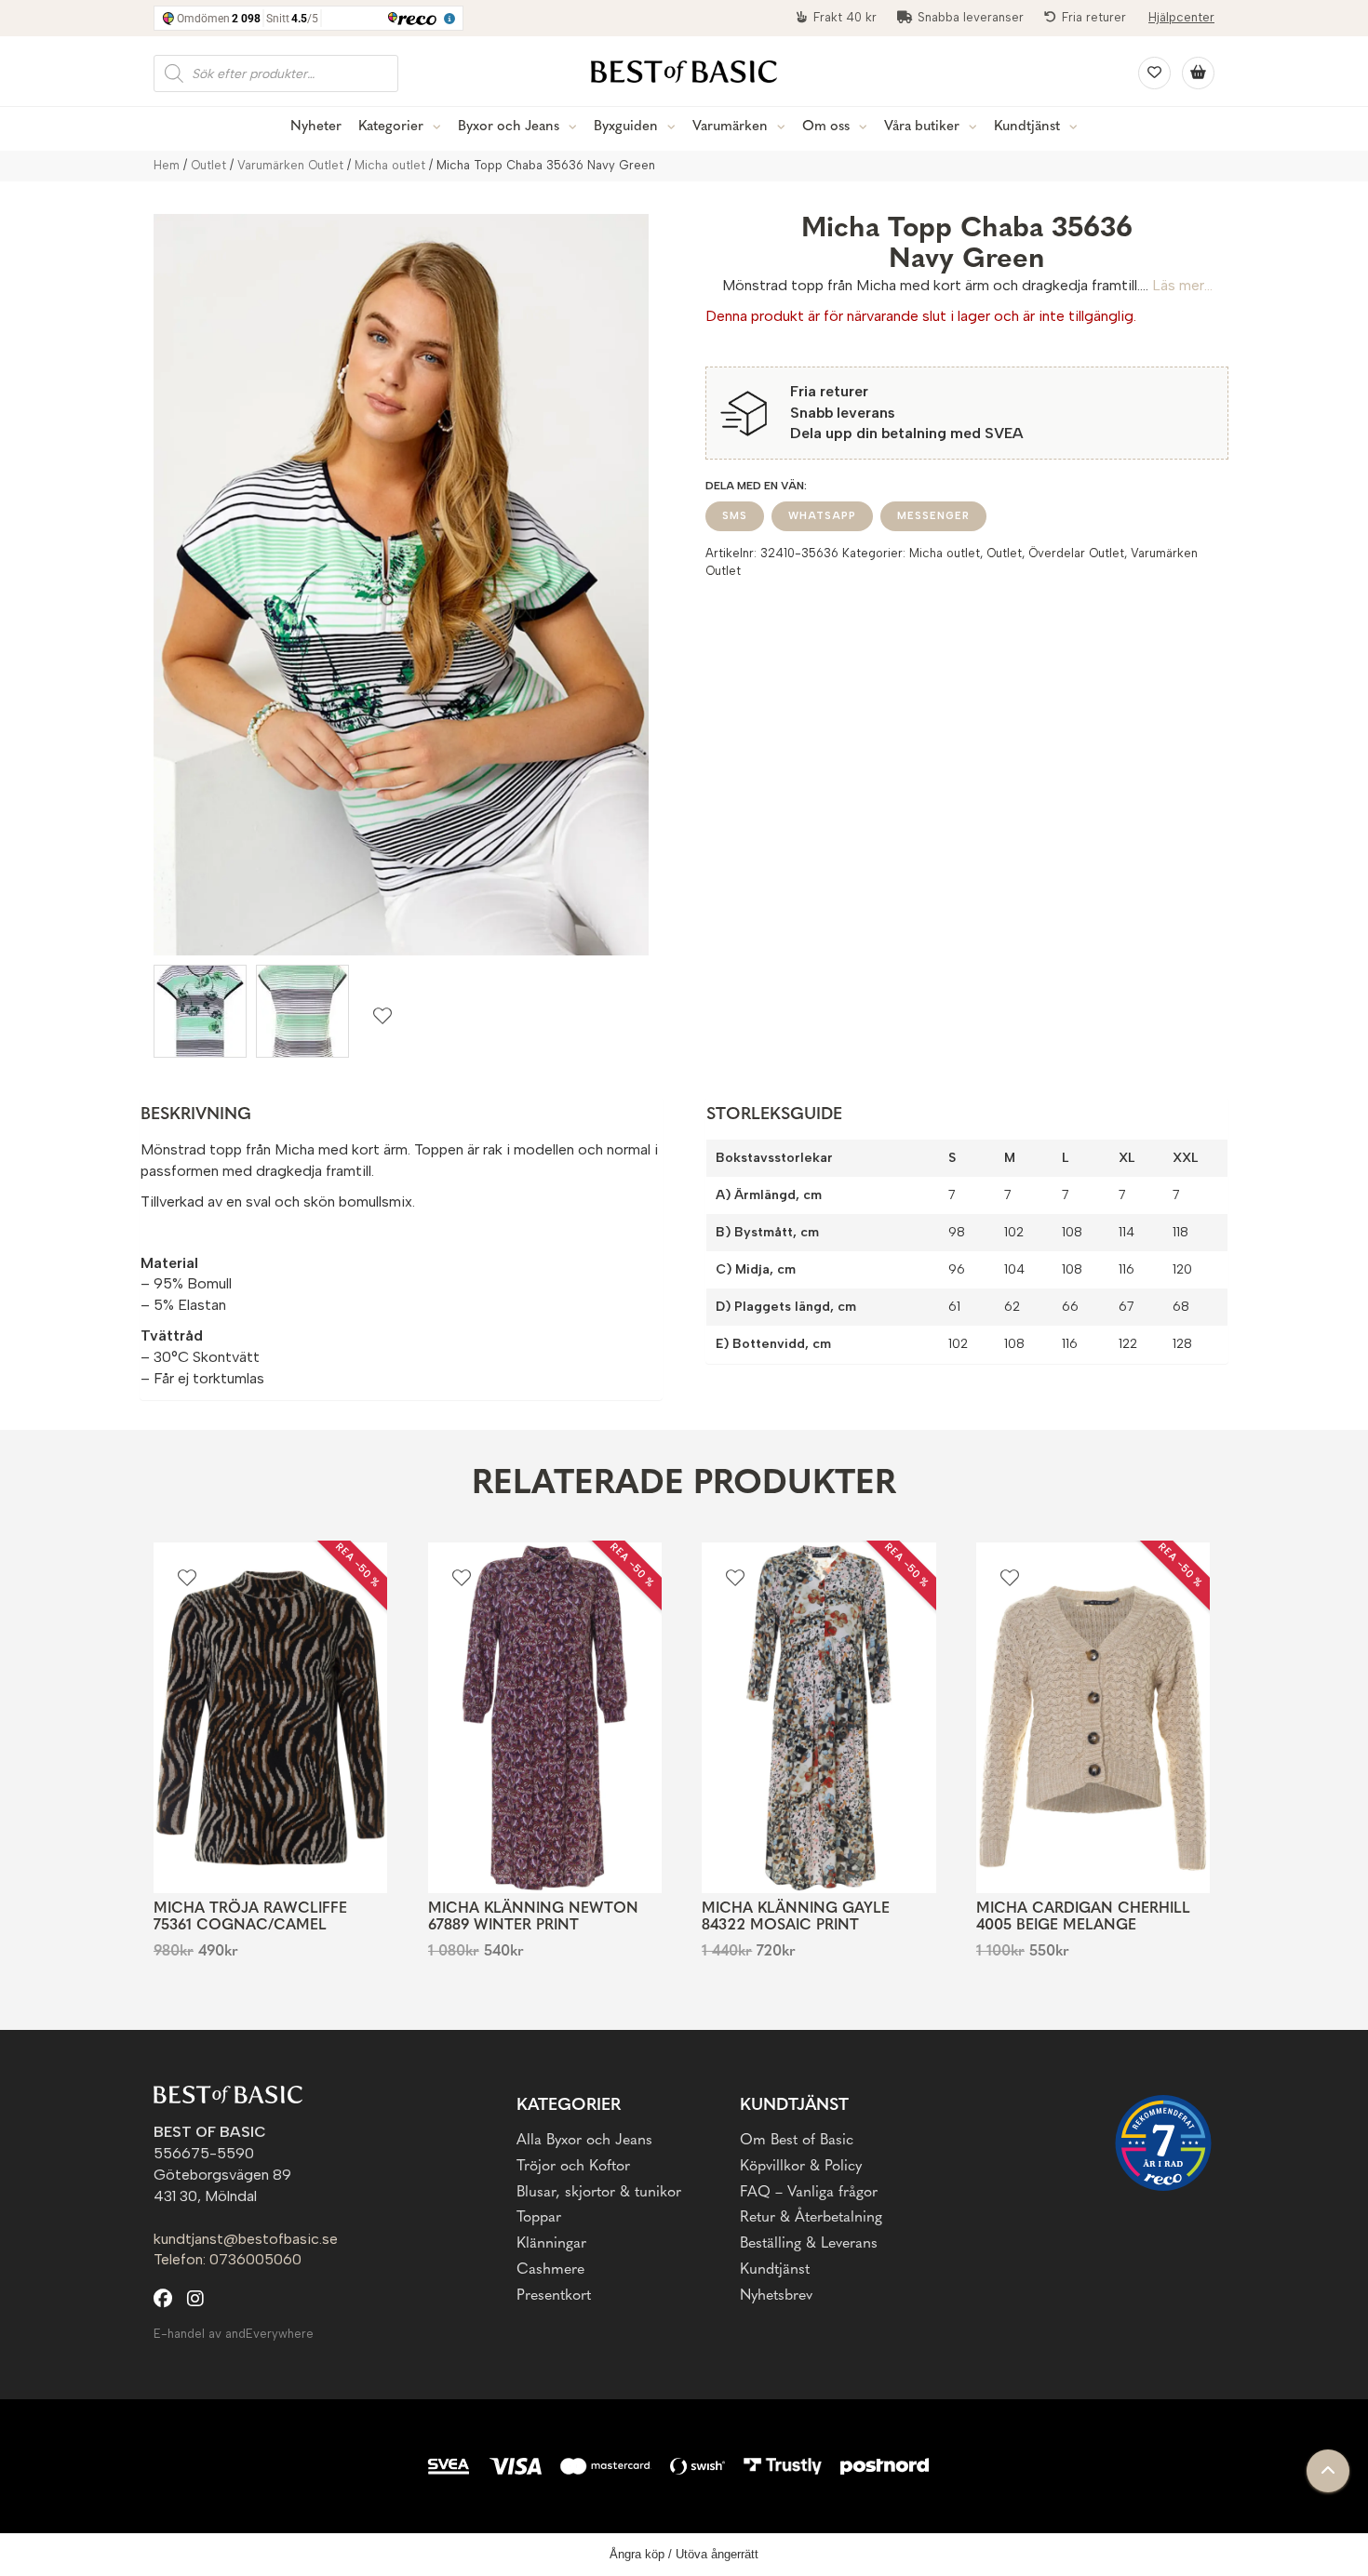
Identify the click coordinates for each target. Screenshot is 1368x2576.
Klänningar (551, 2244)
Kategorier (391, 127)
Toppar (539, 2218)
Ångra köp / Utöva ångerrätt (684, 2554)
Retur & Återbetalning (811, 2218)
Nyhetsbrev (776, 2296)
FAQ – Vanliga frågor (809, 2193)
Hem (167, 165)
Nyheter (316, 127)
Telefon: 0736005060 (228, 2259)
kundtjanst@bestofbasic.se (246, 2239)
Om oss (826, 127)
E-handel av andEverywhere (234, 2334)
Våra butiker (922, 127)
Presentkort (554, 2296)
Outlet (208, 165)
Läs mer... (1182, 285)
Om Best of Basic (797, 2141)
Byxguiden (626, 127)
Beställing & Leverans (809, 2244)
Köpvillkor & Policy (801, 2167)
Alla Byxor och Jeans (584, 2141)
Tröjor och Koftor (573, 2167)
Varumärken (730, 127)
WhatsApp (822, 516)
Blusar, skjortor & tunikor (599, 2193)
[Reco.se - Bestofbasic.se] (1163, 2143)
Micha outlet (390, 165)
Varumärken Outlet (290, 165)
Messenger (933, 516)
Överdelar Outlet (1076, 553)
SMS (735, 516)
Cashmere (550, 2270)
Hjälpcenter (1181, 17)
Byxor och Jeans (509, 127)
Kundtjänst (1027, 127)
